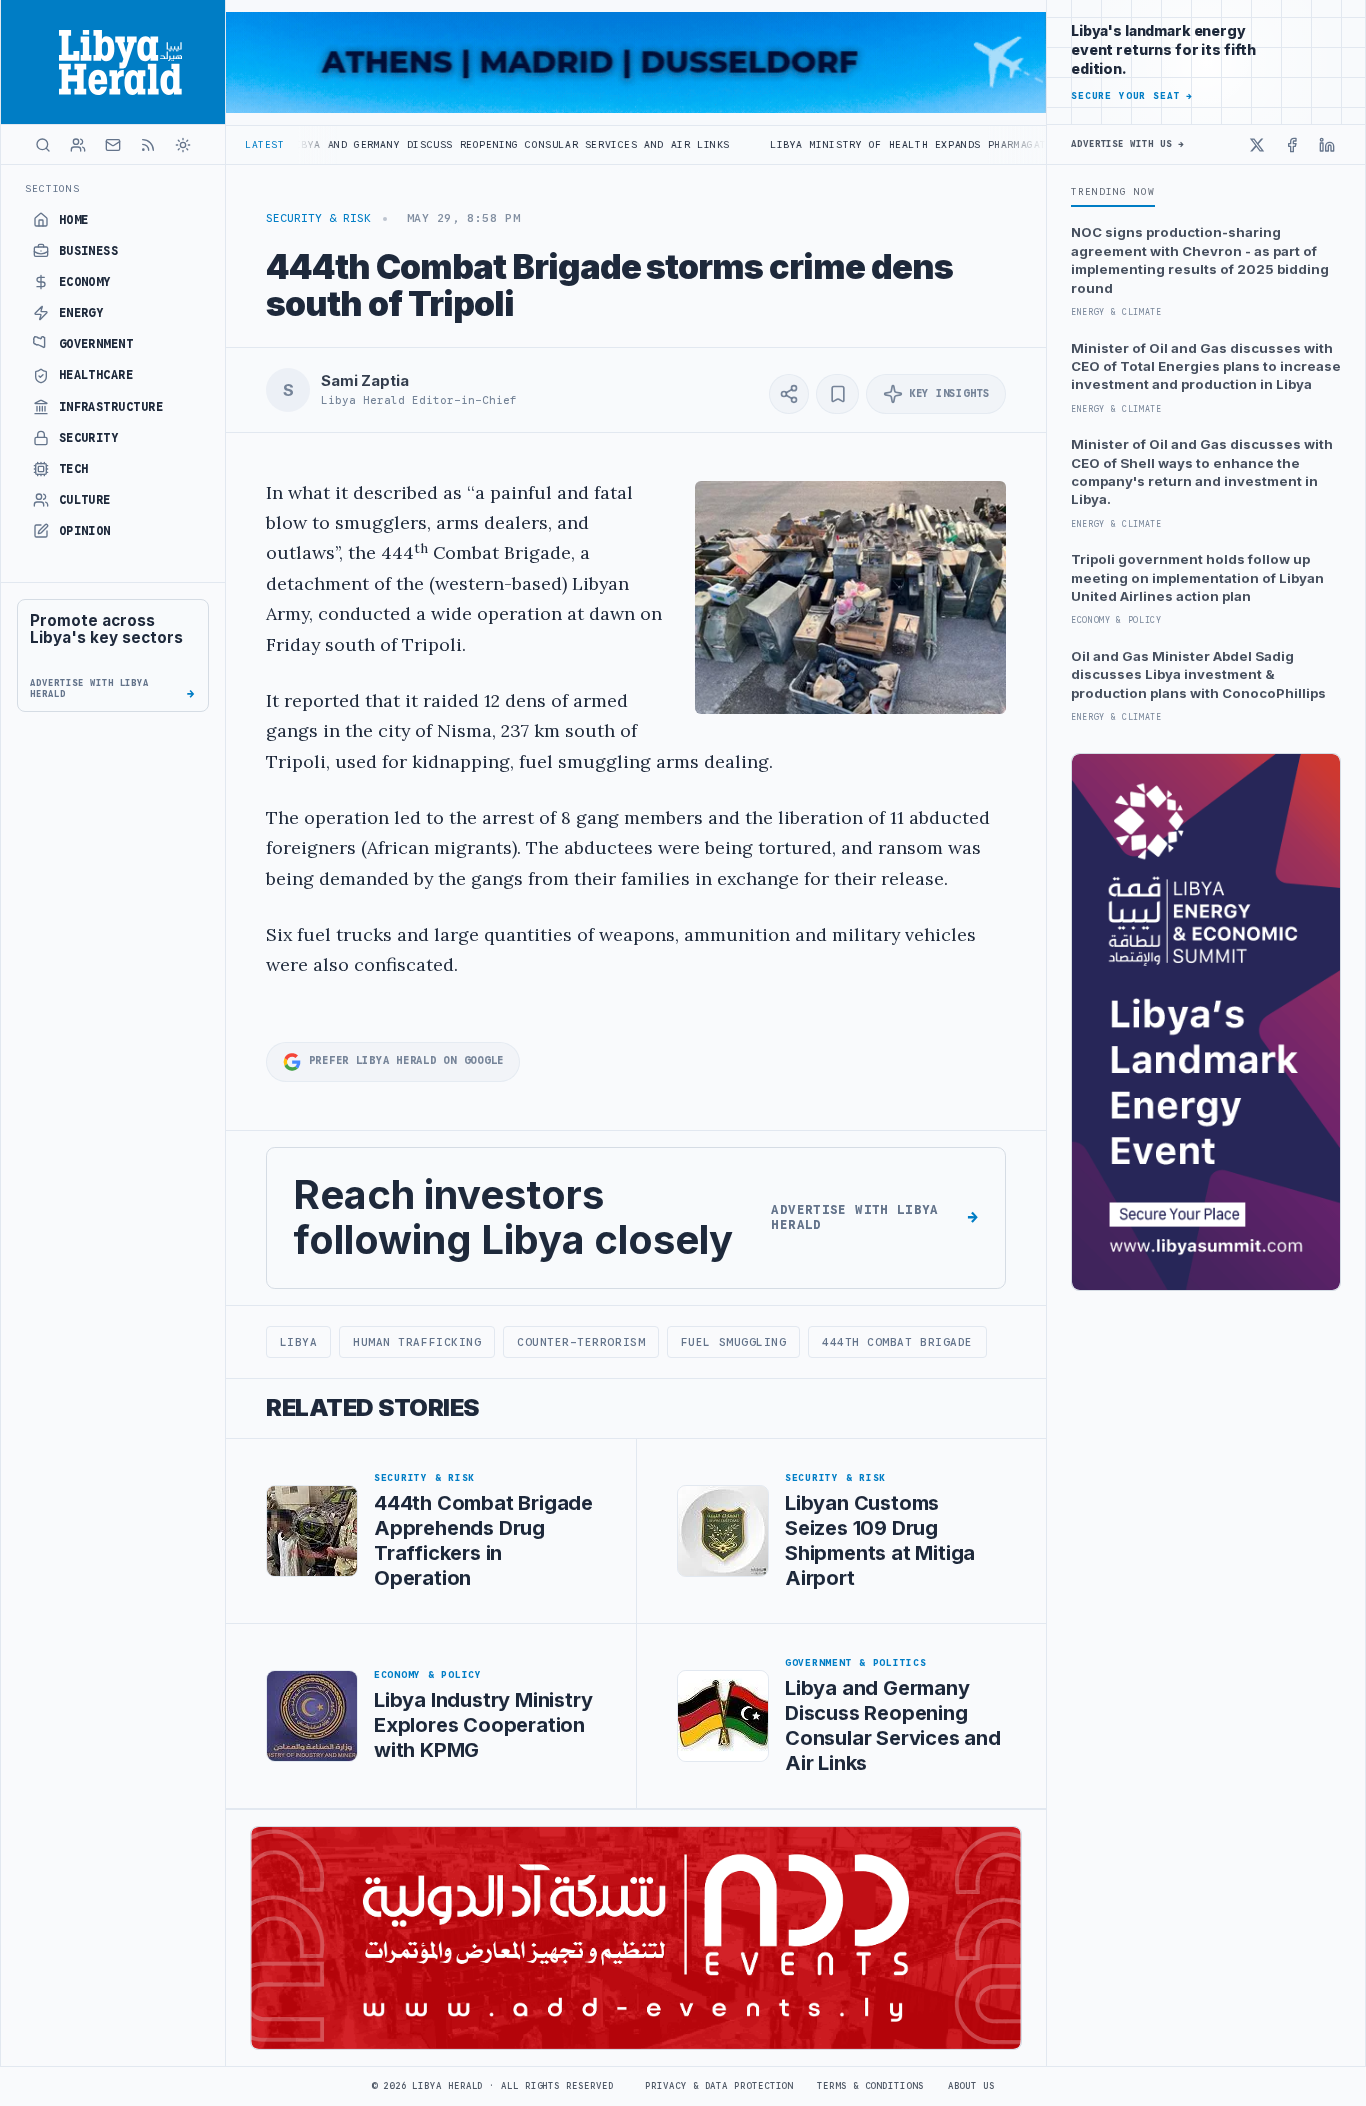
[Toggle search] (43, 145)
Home (74, 220)
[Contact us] (113, 145)
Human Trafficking (417, 1342)
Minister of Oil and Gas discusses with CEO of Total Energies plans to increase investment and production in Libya (1206, 366)
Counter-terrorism (581, 1342)
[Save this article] (837, 394)
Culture (85, 500)
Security (89, 438)
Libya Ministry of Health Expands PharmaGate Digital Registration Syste (902, 144)
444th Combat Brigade (897, 1342)
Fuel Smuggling (734, 1342)
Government (96, 344)
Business (89, 251)
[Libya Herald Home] (113, 62)
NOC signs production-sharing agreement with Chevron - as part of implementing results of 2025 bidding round (1200, 259)
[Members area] (78, 145)
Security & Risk (318, 218)
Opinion (85, 531)
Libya (299, 1342)
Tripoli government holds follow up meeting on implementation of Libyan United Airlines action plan (1197, 577)
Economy (85, 282)
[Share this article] (789, 394)
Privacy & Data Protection (719, 2086)
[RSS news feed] (148, 145)
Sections (52, 188)
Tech (74, 469)
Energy (81, 313)
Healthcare (96, 375)
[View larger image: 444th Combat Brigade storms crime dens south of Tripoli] (850, 597)
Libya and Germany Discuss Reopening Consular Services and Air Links (410, 144)
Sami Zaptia (364, 381)
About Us (971, 2086)
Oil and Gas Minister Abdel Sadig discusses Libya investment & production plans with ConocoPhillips (1198, 674)
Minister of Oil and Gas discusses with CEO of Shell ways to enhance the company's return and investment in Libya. (1202, 471)
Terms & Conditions (870, 2086)
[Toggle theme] (183, 145)
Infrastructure (111, 407)
